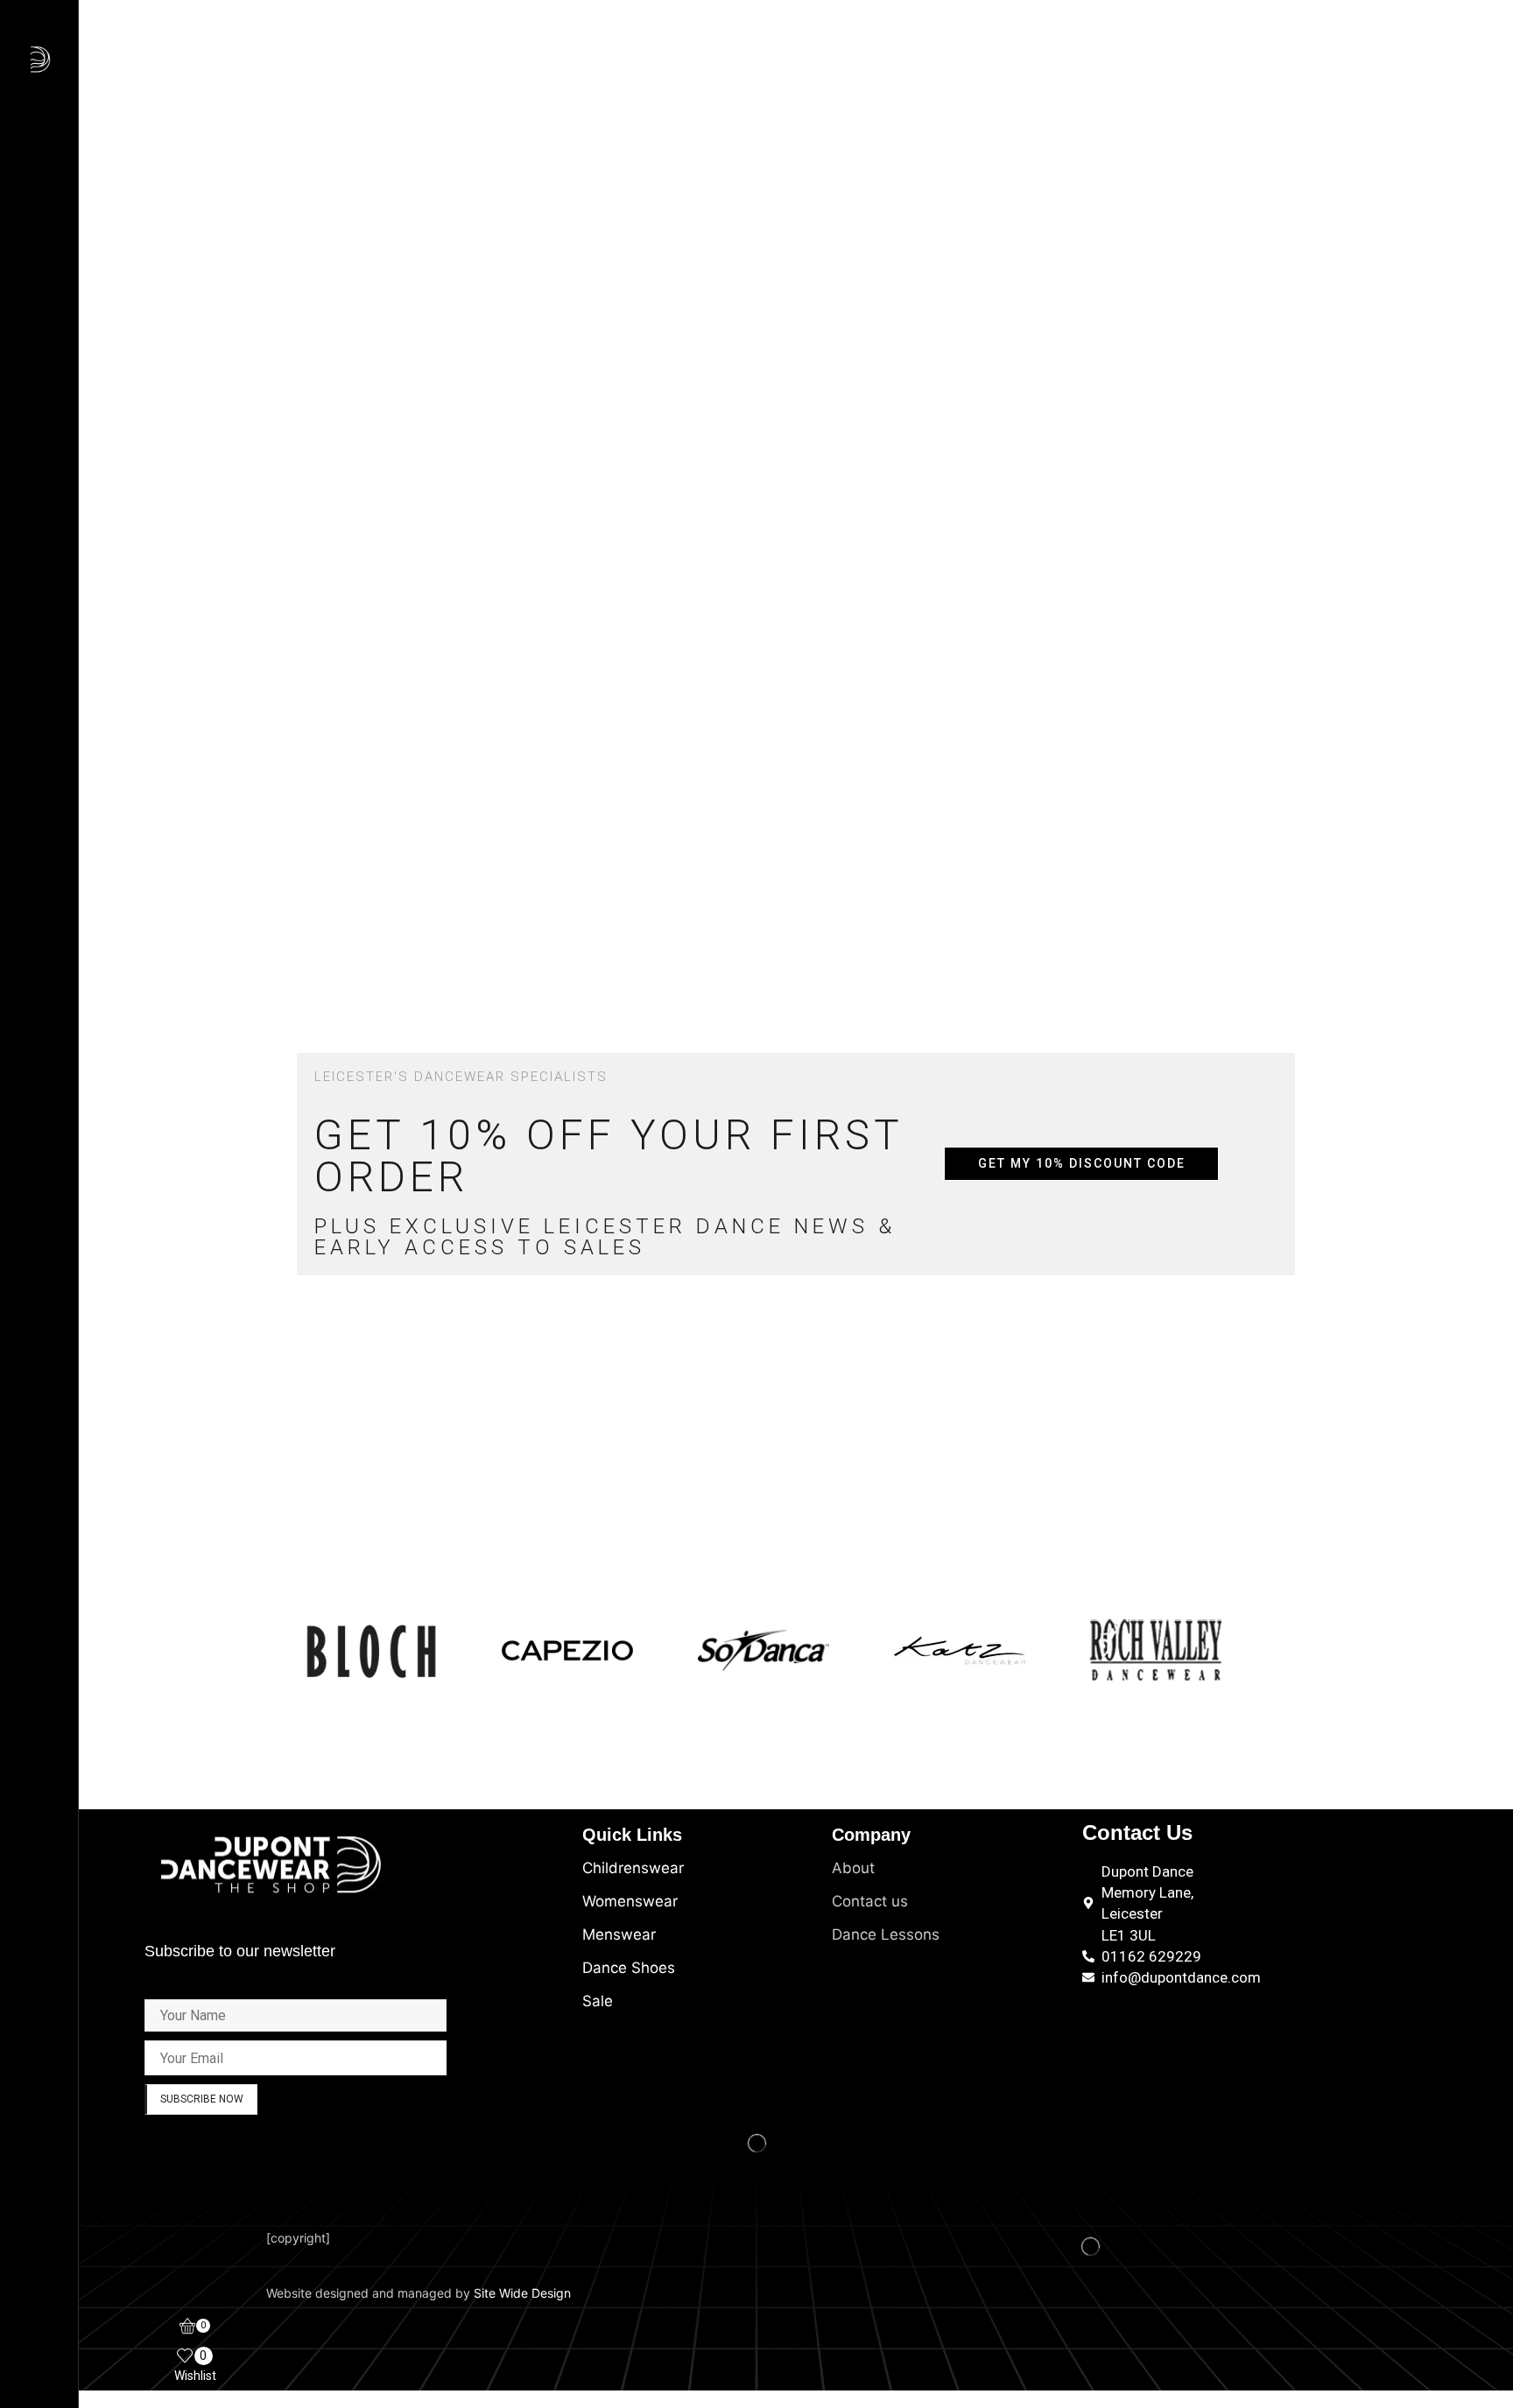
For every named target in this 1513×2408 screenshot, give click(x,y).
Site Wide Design (522, 2293)
